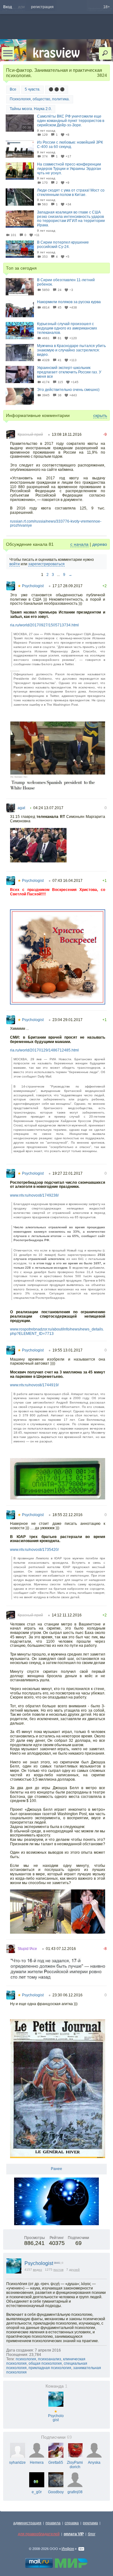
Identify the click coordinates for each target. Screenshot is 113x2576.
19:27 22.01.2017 (67, 1173)
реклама (90, 2523)
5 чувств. (32, 89)
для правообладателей (39, 2534)
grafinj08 (75, 2492)
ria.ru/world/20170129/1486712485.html (44, 1050)
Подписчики (56, 2437)
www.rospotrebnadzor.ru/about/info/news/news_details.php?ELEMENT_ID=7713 (57, 1331)
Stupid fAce (27, 1949)
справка (72, 2523)
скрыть (100, 415)
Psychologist (31, 586)
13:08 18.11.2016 (67, 435)
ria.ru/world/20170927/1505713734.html (44, 625)
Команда (56, 2386)
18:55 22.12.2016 (67, 1515)
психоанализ (50, 2359)
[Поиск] (105, 53)
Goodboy (56, 2492)
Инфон (68, 2549)
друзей (74, 2270)
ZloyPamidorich (75, 2465)
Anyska (94, 2463)
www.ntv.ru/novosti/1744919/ (34, 1385)
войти (15, 564)
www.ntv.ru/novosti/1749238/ (34, 1195)
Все (13, 89)
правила (53, 2523)
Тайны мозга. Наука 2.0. (31, 109)
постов (58, 2270)
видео (38, 2270)
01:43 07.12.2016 (61, 1949)
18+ (107, 7)
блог (92, 2534)
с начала (79, 544)
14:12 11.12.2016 (67, 1615)
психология (26, 2359)
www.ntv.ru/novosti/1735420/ (34, 1550)
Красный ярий (30, 435)
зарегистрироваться (46, 564)
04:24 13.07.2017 (48, 808)
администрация (27, 2523)
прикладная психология (50, 2368)
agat (21, 808)
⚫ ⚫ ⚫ (57, 89)
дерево (100, 544)
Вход (8, 7)
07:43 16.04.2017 (67, 881)
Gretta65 (56, 2463)
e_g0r (37, 2492)
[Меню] (8, 53)
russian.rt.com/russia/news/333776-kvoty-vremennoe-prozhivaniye (56, 524)
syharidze (17, 2463)
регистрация (42, 7)
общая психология (45, 2363)
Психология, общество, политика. (40, 99)
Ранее (56, 2169)
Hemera (37, 2463)
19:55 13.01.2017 (67, 1350)
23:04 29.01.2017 (67, 1020)
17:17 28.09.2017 (67, 586)
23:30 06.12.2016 (67, 1995)
